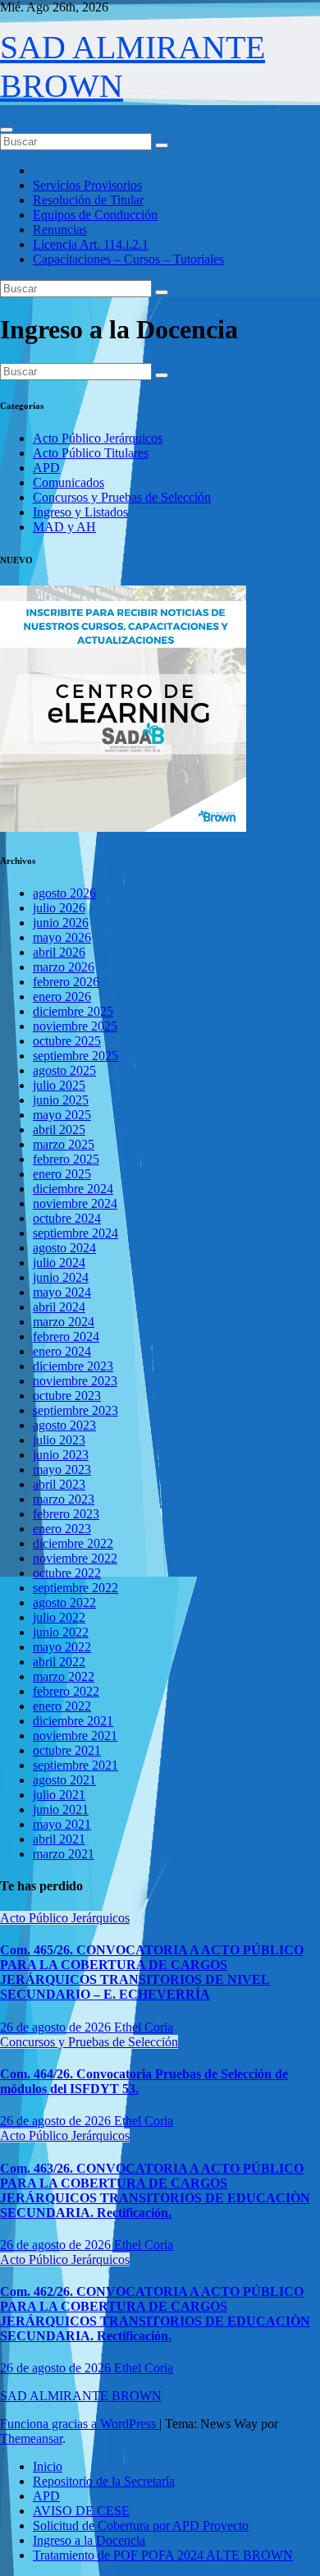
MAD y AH (64, 527)
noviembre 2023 (75, 1381)
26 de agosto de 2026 (57, 2027)
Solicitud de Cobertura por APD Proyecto (141, 2525)
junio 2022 (61, 1632)
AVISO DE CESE (81, 2511)
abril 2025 (59, 1130)
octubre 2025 (67, 1041)
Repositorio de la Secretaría (104, 2481)
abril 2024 (59, 1307)
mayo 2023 (62, 1469)
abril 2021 (59, 1839)
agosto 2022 (64, 1603)
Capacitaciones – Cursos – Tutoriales (128, 259)
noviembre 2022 (75, 1558)
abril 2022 (59, 1662)
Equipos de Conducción (95, 215)
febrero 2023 (66, 1514)
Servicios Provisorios (87, 185)
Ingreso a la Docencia (89, 2540)
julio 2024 (59, 1263)
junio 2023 (61, 1455)
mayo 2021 (62, 1824)
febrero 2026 (66, 982)
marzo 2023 (64, 1499)
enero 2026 (62, 996)
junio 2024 (61, 1277)
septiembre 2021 (75, 1765)
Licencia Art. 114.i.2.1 (91, 244)
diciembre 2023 (73, 1366)
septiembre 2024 (75, 1233)
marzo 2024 (64, 1322)
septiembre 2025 (75, 1056)
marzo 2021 (64, 1854)
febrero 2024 (66, 1336)
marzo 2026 (64, 967)
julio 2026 (59, 908)
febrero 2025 (66, 1159)
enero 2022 (62, 1706)
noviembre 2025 (75, 1026)
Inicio (48, 2466)
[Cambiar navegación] (7, 130)
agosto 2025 (64, 1070)
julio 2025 (59, 1085)
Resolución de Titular (88, 200)
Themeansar (31, 2438)
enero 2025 (62, 1174)
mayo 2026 (62, 937)
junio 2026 (61, 923)
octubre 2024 (67, 1218)
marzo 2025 (64, 1144)
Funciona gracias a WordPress (80, 2424)
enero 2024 (62, 1351)
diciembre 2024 (73, 1189)
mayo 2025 (62, 1115)
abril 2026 (59, 952)
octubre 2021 (67, 1750)
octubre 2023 (67, 1396)
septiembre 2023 (75, 1410)
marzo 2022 (64, 1676)
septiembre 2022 (75, 1588)
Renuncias (60, 230)
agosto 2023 (64, 1425)
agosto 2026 (64, 893)
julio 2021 (59, 1795)
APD (46, 468)
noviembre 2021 (75, 1736)
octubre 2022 (67, 1573)
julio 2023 (59, 1440)
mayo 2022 (62, 1647)
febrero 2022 (66, 1691)
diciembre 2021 (73, 1721)
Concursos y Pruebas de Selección (122, 497)
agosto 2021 (64, 1780)
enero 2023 (62, 1529)
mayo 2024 (62, 1292)
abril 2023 (59, 1484)
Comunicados (69, 482)
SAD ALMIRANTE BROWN (81, 2396)
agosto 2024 (64, 1248)
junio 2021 (61, 1809)
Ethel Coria (144, 2027)
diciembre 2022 (73, 1543)
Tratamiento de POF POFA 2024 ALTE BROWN (163, 2555)
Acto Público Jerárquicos (98, 438)
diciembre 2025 (73, 1011)
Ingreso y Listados (80, 512)
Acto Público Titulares (91, 453)
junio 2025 (61, 1100)
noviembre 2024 (75, 1203)
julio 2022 (59, 1617)
